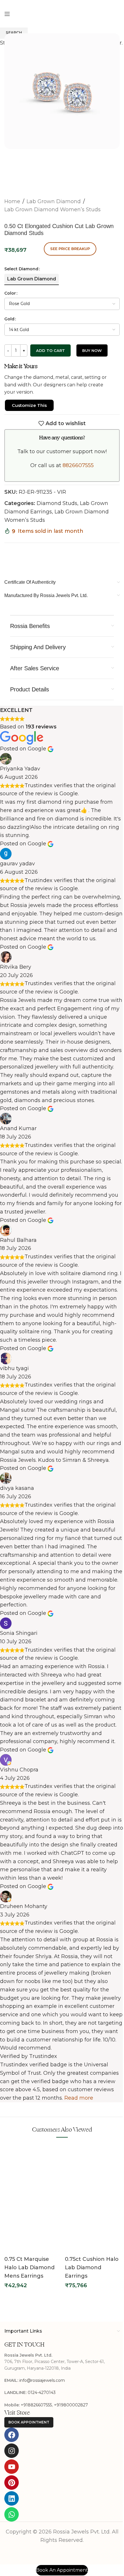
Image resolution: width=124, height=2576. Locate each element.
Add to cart (50, 350)
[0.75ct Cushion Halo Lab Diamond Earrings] (92, 2170)
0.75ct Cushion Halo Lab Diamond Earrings (92, 2267)
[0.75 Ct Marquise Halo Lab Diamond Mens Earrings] (32, 2170)
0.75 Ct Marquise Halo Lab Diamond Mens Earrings (29, 2267)
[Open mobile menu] (7, 14)
